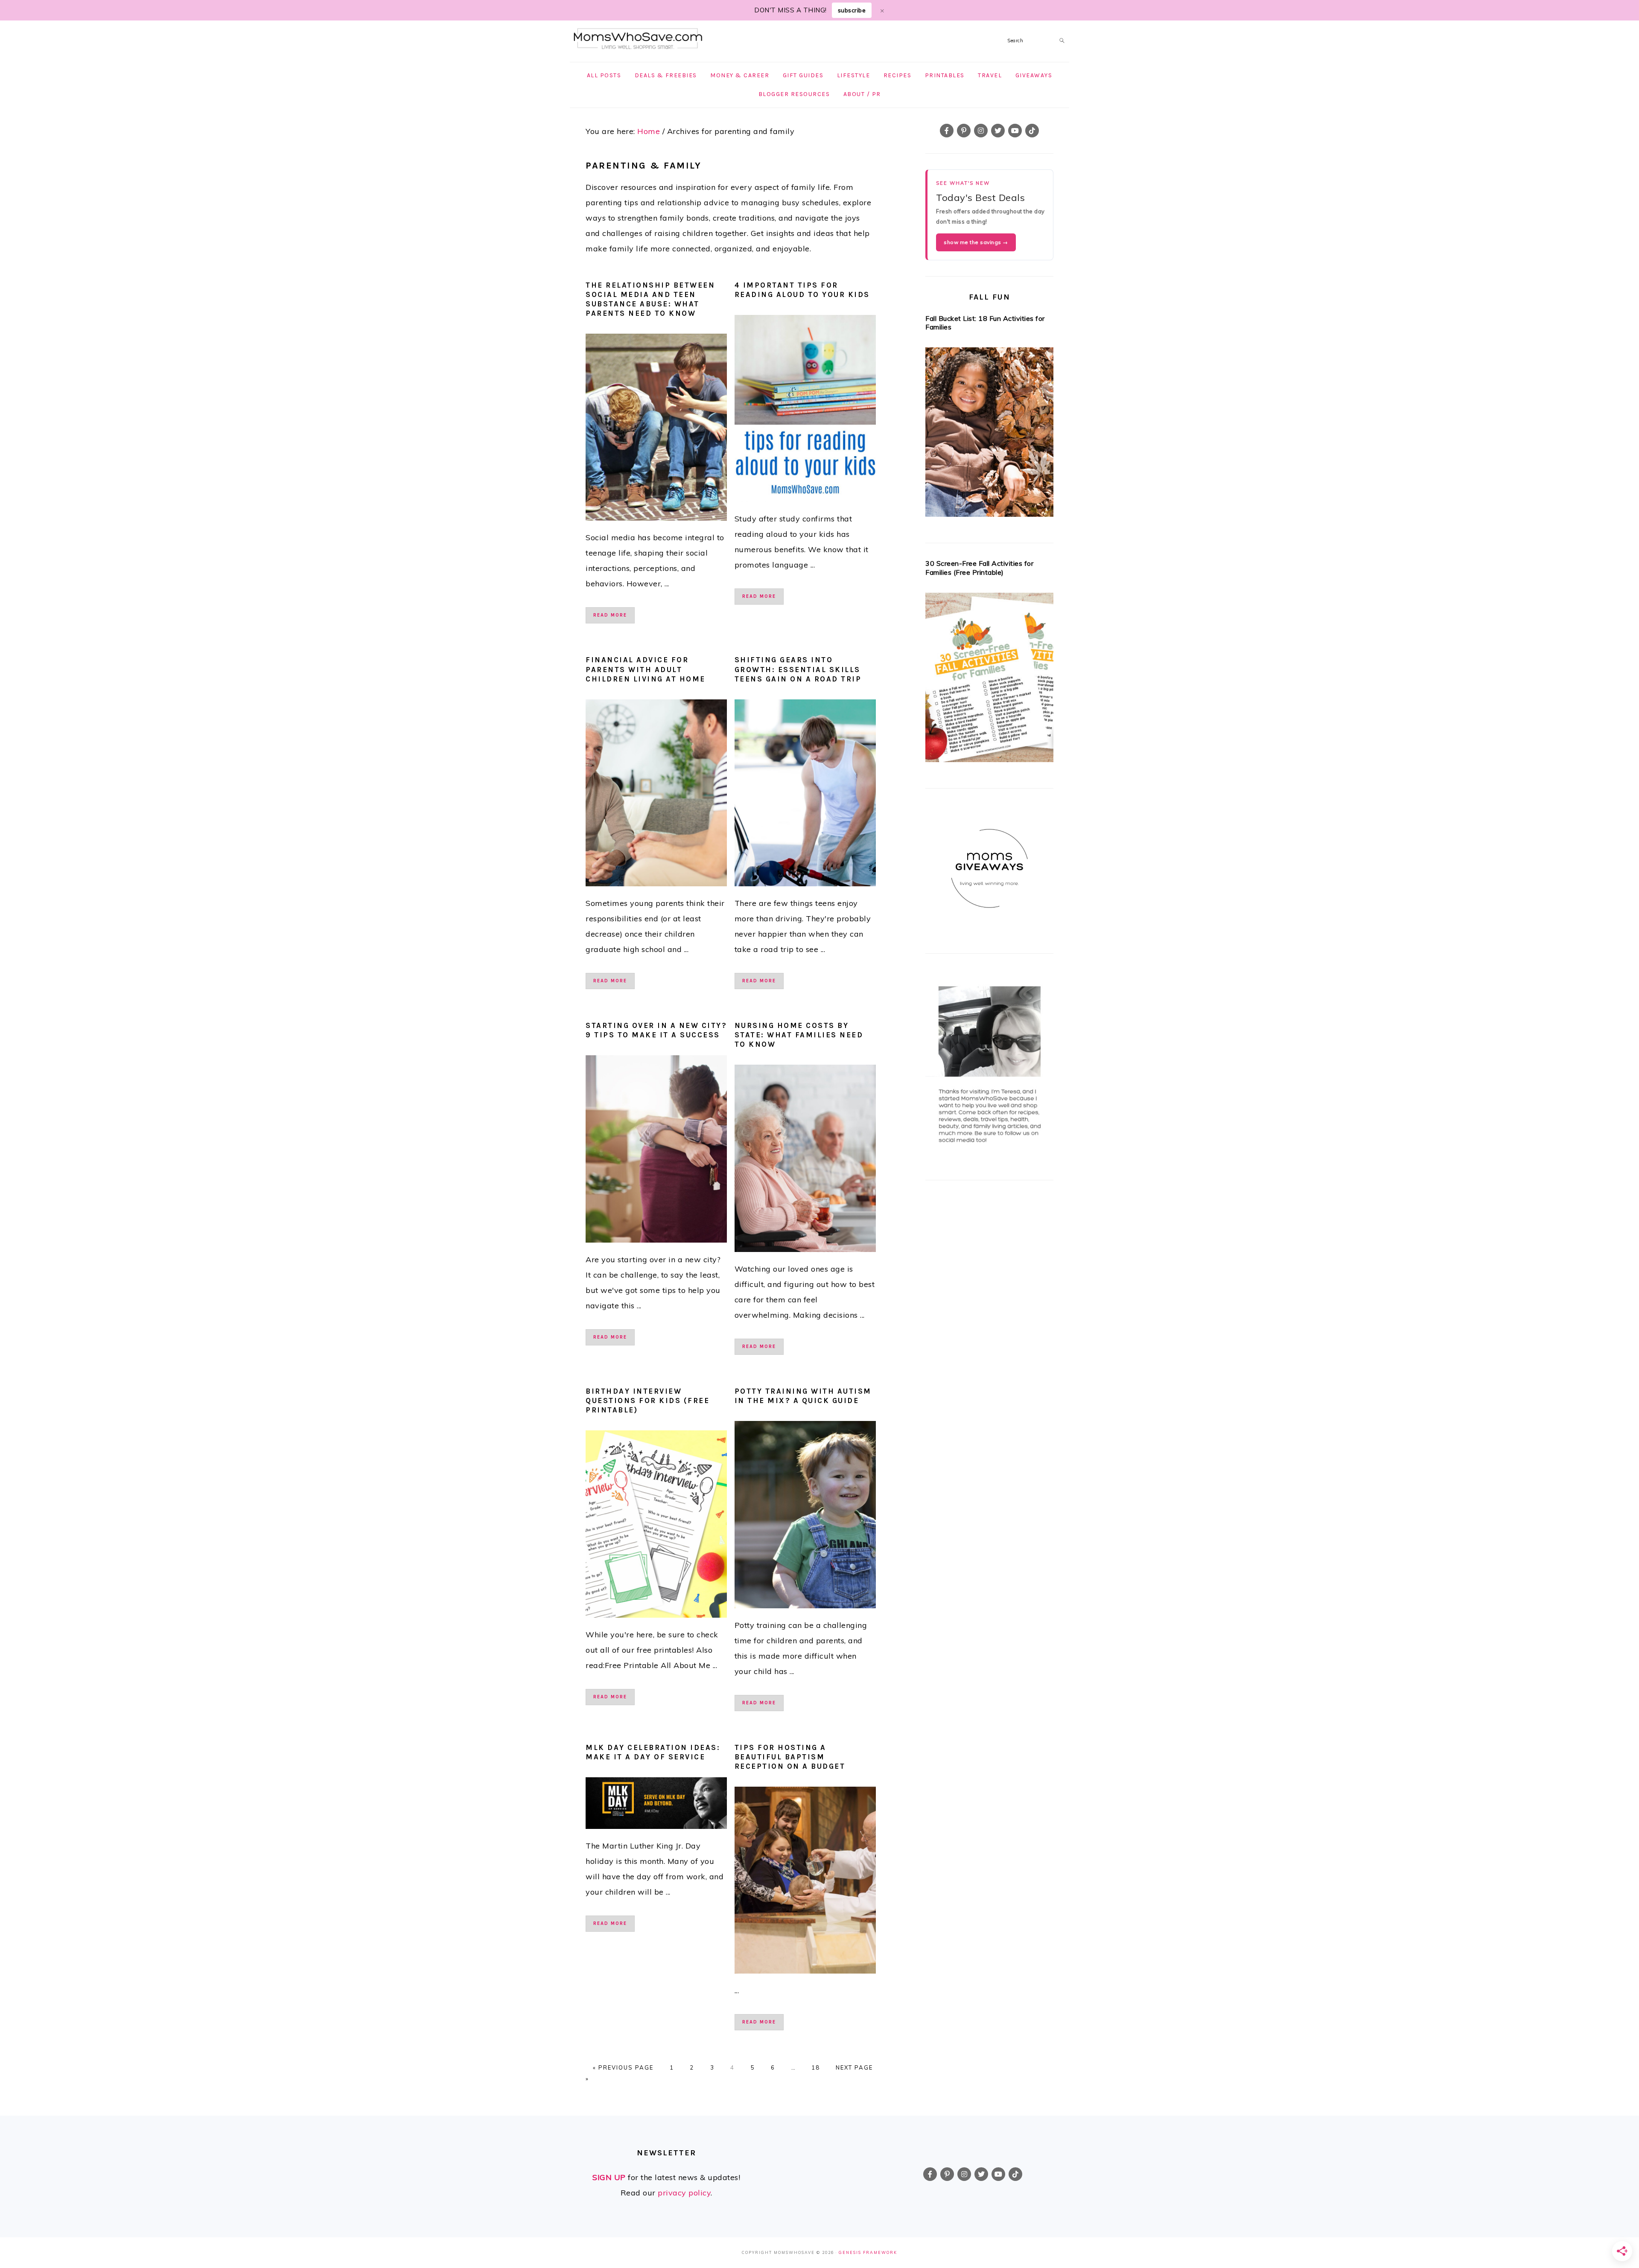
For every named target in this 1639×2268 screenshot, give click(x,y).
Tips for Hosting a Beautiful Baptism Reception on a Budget (790, 1757)
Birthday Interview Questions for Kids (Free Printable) (647, 1400)
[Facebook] (947, 131)
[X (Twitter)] (998, 131)
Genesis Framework (868, 2252)
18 (816, 2067)
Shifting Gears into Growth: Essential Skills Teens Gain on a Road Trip (798, 669)
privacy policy (684, 2193)
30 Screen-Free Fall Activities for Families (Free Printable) (979, 568)
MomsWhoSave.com (638, 39)
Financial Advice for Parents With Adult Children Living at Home (646, 669)
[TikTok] (1032, 131)
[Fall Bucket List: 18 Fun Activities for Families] (989, 435)
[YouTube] (1015, 131)
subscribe (852, 10)
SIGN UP (609, 2177)
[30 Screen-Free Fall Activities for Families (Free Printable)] (989, 680)
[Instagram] (981, 131)
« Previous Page (623, 2067)
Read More (610, 615)
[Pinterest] (964, 131)
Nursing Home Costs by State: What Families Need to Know (799, 1035)
